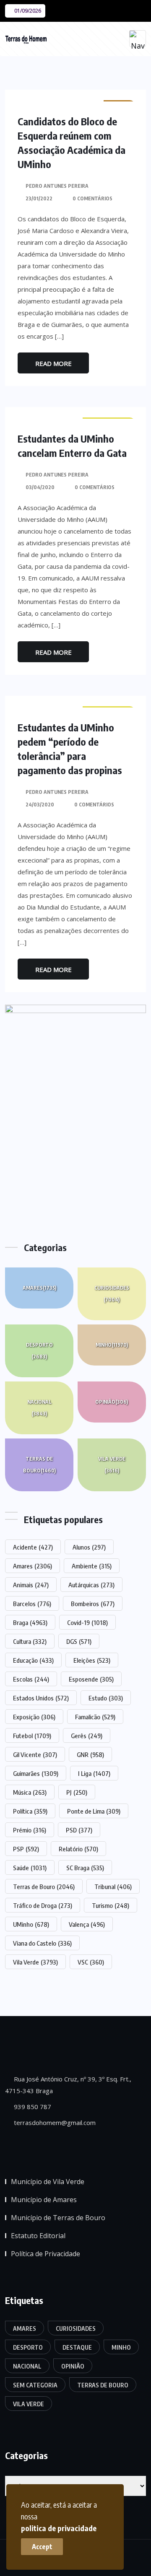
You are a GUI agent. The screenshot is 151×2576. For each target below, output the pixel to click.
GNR (90, 1754)
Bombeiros (93, 1604)
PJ (77, 1792)
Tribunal (113, 1887)
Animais (31, 1585)
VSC (91, 1962)
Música (30, 1792)
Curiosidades (112, 1294)
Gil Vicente (35, 1754)
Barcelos (32, 1604)
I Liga (94, 1773)
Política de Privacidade (46, 2254)
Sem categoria (35, 2385)
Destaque (77, 2347)
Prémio (30, 1830)
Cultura (30, 1641)
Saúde (30, 1868)
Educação (33, 1660)
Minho (112, 1345)
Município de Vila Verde (48, 2182)
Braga (30, 1622)
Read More (53, 363)
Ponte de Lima (94, 1811)
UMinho (31, 1924)
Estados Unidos (41, 1698)
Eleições (92, 1660)
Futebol (32, 1736)
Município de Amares (44, 2200)
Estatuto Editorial (38, 2236)
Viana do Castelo (42, 1943)
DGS (79, 1641)
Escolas (31, 1679)
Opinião (112, 1402)
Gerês (87, 1736)
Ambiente (92, 1566)
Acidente (33, 1547)
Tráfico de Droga (43, 1905)
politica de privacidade (59, 2528)
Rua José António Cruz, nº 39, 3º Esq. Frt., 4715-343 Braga (68, 2085)
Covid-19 (87, 1622)
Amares (39, 1288)
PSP (26, 1849)
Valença (87, 1924)
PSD (79, 1830)
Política (30, 1811)
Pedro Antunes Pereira (57, 186)
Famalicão (95, 1717)
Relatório (78, 1849)
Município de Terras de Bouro (58, 2218)
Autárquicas (91, 1585)
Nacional (39, 1408)
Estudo (106, 1698)
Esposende (91, 1679)
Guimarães (36, 1773)
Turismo (111, 1905)
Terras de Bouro (39, 1465)
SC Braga (85, 1868)
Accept (42, 2547)
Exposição (34, 1717)
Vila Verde (112, 1465)
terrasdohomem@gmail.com (54, 2122)
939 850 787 (32, 2107)
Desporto (39, 1351)
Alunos (89, 1547)
